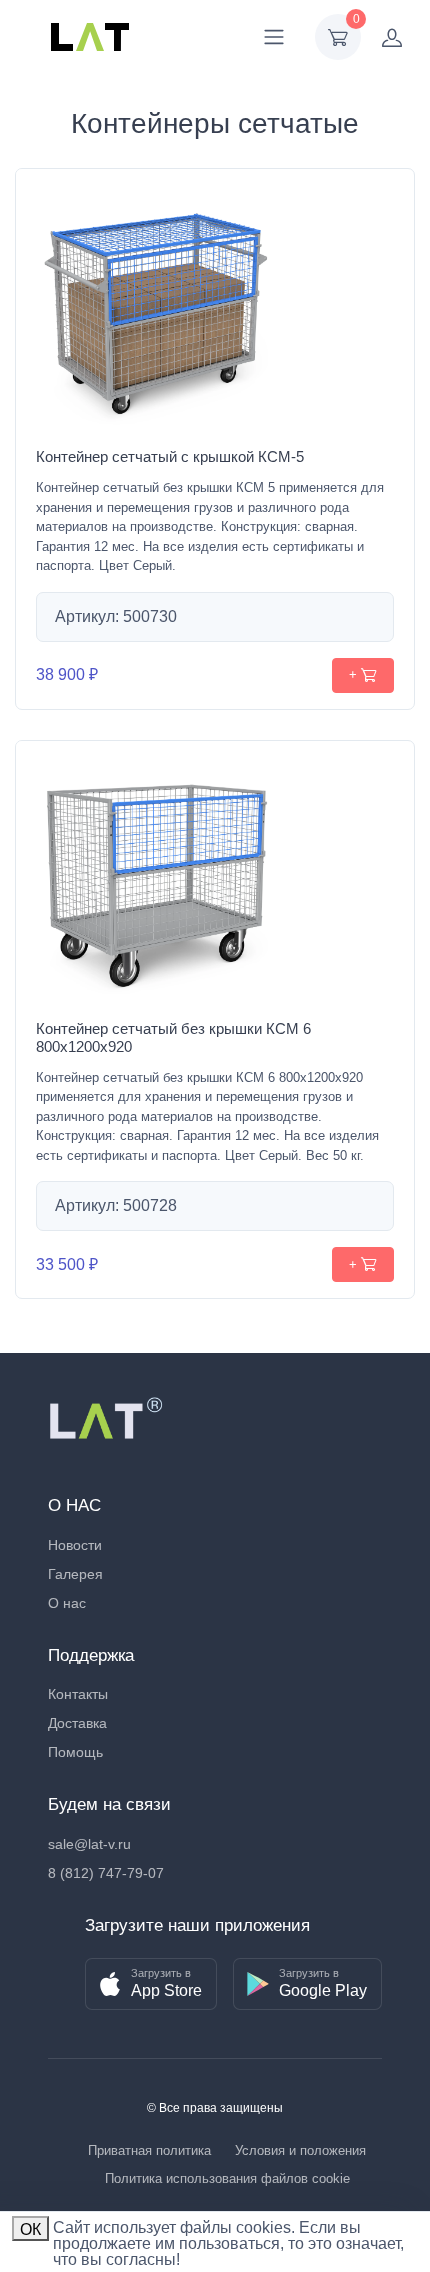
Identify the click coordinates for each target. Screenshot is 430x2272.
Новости (75, 1545)
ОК (30, 2229)
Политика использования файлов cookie (227, 2178)
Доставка (77, 1723)
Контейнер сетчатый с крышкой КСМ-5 (170, 456)
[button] (151, 1984)
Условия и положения (300, 2150)
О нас (67, 1603)
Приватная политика (149, 2150)
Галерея (75, 1574)
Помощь (75, 1752)
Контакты (78, 1694)
